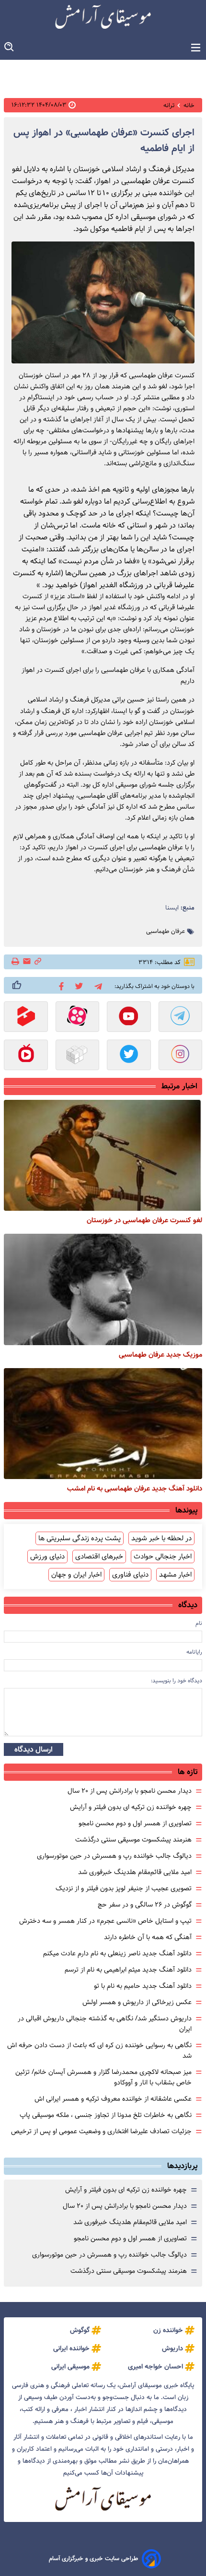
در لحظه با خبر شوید (161, 1538)
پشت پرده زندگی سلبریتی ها (80, 1538)
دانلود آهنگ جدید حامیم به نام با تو (143, 1986)
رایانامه (194, 1652)
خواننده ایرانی (71, 2348)
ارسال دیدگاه (34, 1749)
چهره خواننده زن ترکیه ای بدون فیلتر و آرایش (131, 1807)
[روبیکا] (78, 1056)
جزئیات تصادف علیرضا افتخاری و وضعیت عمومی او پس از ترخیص (101, 2131)
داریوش (172, 2348)
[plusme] (17, 985)
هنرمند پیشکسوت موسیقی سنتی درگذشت (133, 1840)
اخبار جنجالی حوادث (163, 1557)
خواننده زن (168, 2330)
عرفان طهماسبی (166, 932)
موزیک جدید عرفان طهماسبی (160, 1355)
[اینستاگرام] (181, 1056)
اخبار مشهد (175, 1575)
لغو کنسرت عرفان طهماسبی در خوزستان (144, 1220)
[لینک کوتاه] (38, 962)
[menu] (196, 48)
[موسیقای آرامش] (103, 17)
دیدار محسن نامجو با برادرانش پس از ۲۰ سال (130, 1791)
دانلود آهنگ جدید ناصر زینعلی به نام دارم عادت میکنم (117, 1953)
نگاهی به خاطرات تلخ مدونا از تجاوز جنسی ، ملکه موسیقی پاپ (106, 2115)
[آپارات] (78, 1018)
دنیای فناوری (130, 1575)
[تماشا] (26, 1018)
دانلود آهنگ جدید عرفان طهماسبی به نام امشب (135, 1489)
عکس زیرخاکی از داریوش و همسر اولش (137, 2002)
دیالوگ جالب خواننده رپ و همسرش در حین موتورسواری (114, 1856)
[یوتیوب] (129, 1018)
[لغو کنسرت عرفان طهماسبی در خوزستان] (103, 1155)
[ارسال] (27, 962)
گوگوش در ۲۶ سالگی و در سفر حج (145, 1905)
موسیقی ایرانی (70, 2367)
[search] (10, 47)
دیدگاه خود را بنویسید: (177, 1681)
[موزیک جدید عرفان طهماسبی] (103, 1289)
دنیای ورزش (47, 1557)
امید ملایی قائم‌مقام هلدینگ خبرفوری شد (135, 1872)
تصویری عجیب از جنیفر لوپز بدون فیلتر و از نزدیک (124, 1888)
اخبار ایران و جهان (76, 1575)
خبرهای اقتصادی (99, 1557)
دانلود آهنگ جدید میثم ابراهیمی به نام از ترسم (128, 1970)
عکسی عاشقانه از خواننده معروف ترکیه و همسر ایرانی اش (113, 2099)
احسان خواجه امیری (155, 2367)
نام (199, 1623)
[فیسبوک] (60, 986)
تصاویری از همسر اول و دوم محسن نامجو (135, 1823)
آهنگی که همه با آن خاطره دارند (148, 1937)
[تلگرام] (97, 985)
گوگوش (80, 2330)
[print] (16, 962)
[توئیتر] (77, 985)
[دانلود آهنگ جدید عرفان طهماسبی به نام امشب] (103, 1424)
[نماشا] (26, 1056)
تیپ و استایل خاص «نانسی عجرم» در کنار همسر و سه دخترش (105, 1921)
